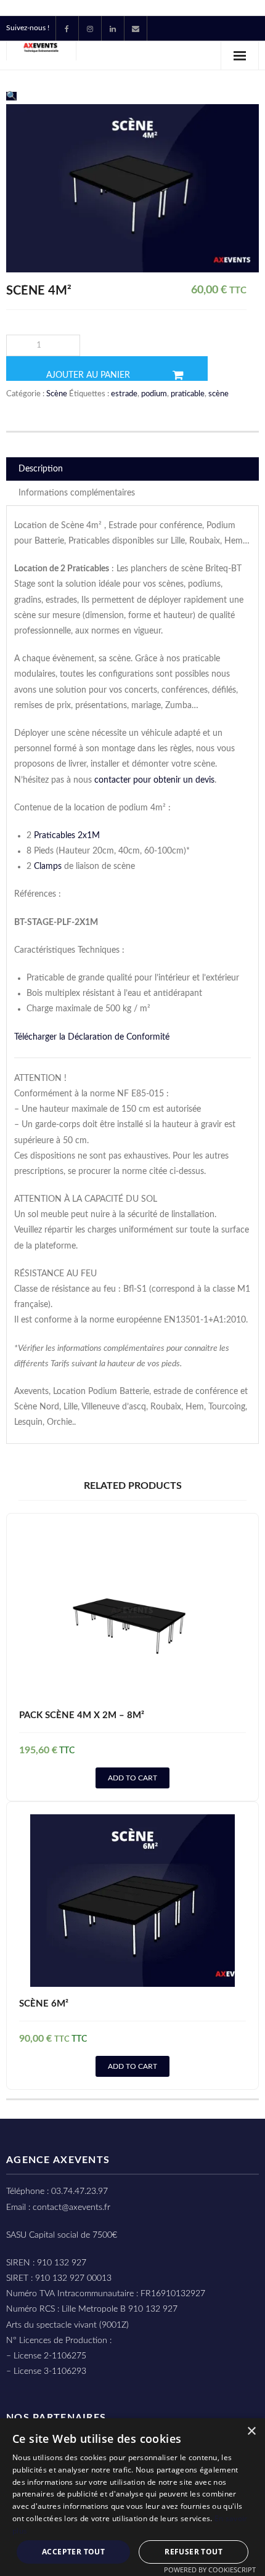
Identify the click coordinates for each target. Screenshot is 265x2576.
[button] (11, 96)
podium (154, 394)
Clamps (48, 866)
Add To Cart (132, 1778)
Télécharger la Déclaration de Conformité (93, 1037)
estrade (124, 394)
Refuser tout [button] (194, 2552)
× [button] (251, 2431)
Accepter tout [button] (73, 2552)
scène (218, 394)
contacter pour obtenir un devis (154, 780)
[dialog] (132, 2497)
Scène (57, 394)
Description (41, 469)
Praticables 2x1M (67, 836)
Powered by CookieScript (210, 2570)
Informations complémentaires (77, 493)
